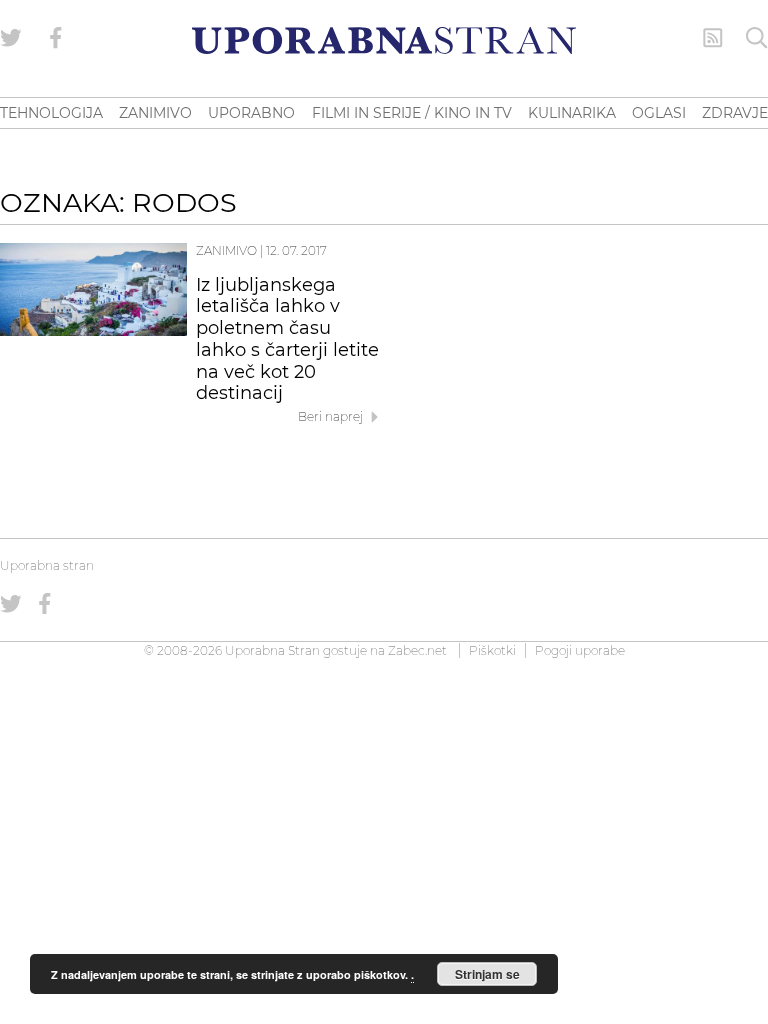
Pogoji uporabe (580, 650)
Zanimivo (226, 250)
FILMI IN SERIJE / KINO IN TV (412, 113)
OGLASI (659, 113)
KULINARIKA (572, 113)
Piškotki (492, 650)
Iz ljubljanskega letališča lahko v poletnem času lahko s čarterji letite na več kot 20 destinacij (287, 339)
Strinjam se (487, 974)
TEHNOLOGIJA (51, 113)
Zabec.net (417, 650)
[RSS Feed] (713, 38)
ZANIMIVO (155, 113)
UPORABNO (251, 113)
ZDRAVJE (735, 113)
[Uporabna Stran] (384, 40)
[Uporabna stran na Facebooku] (56, 38)
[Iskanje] (757, 38)
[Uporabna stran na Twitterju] (11, 38)
